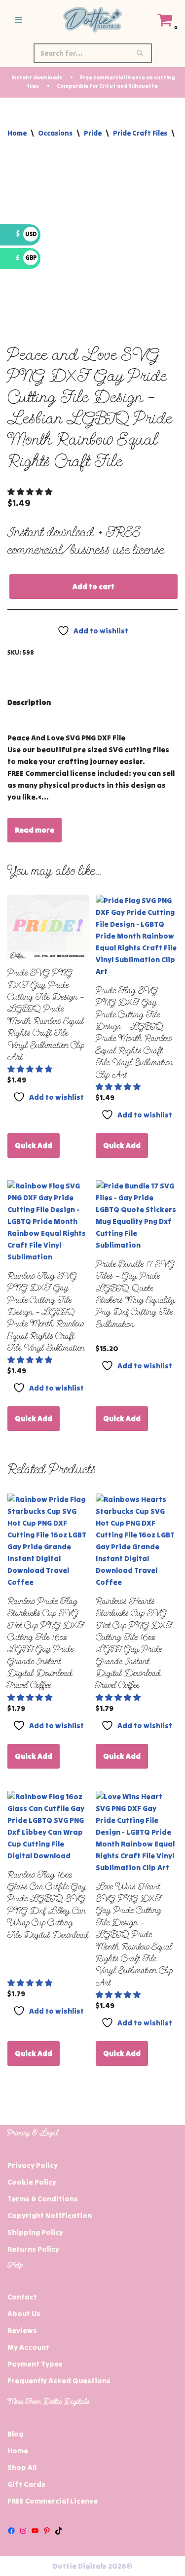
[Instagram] (23, 2531)
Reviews (22, 2330)
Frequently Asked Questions (59, 2381)
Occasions (55, 133)
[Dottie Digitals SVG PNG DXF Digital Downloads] (93, 20)
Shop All (22, 2467)
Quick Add (34, 1145)
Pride (93, 133)
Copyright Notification (50, 2215)
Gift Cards (26, 2484)
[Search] (141, 53)
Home (17, 133)
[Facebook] (11, 2531)
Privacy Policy (33, 2165)
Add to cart (93, 586)
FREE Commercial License (53, 2501)
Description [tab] (29, 702)
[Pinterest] (47, 2531)
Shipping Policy (35, 2232)
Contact (22, 2297)
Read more (35, 830)
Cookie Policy (32, 2182)
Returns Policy (33, 2249)
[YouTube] (35, 2531)
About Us (24, 2314)
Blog (15, 2434)
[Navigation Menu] (18, 20)
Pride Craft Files (140, 133)
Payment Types (35, 2364)
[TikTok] (59, 2531)
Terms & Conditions (43, 2199)
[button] (31, 492)
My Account (28, 2347)
